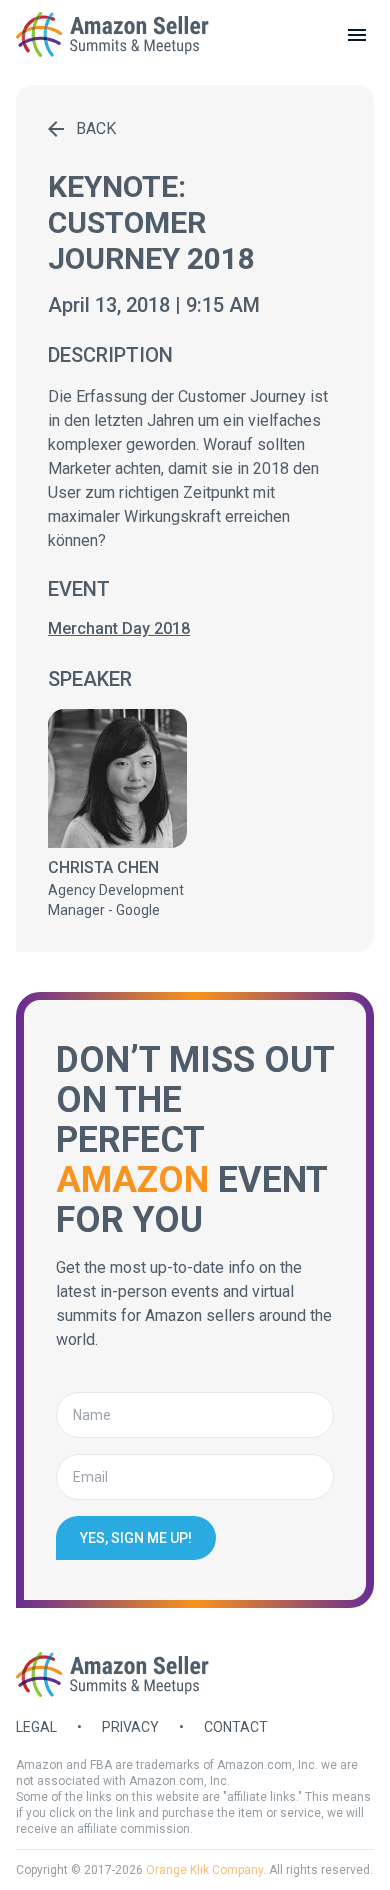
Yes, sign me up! (136, 1538)
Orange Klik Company (204, 1870)
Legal (36, 1727)
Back (96, 128)
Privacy (130, 1727)
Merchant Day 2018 (119, 628)
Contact (236, 1727)
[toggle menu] (357, 35)
